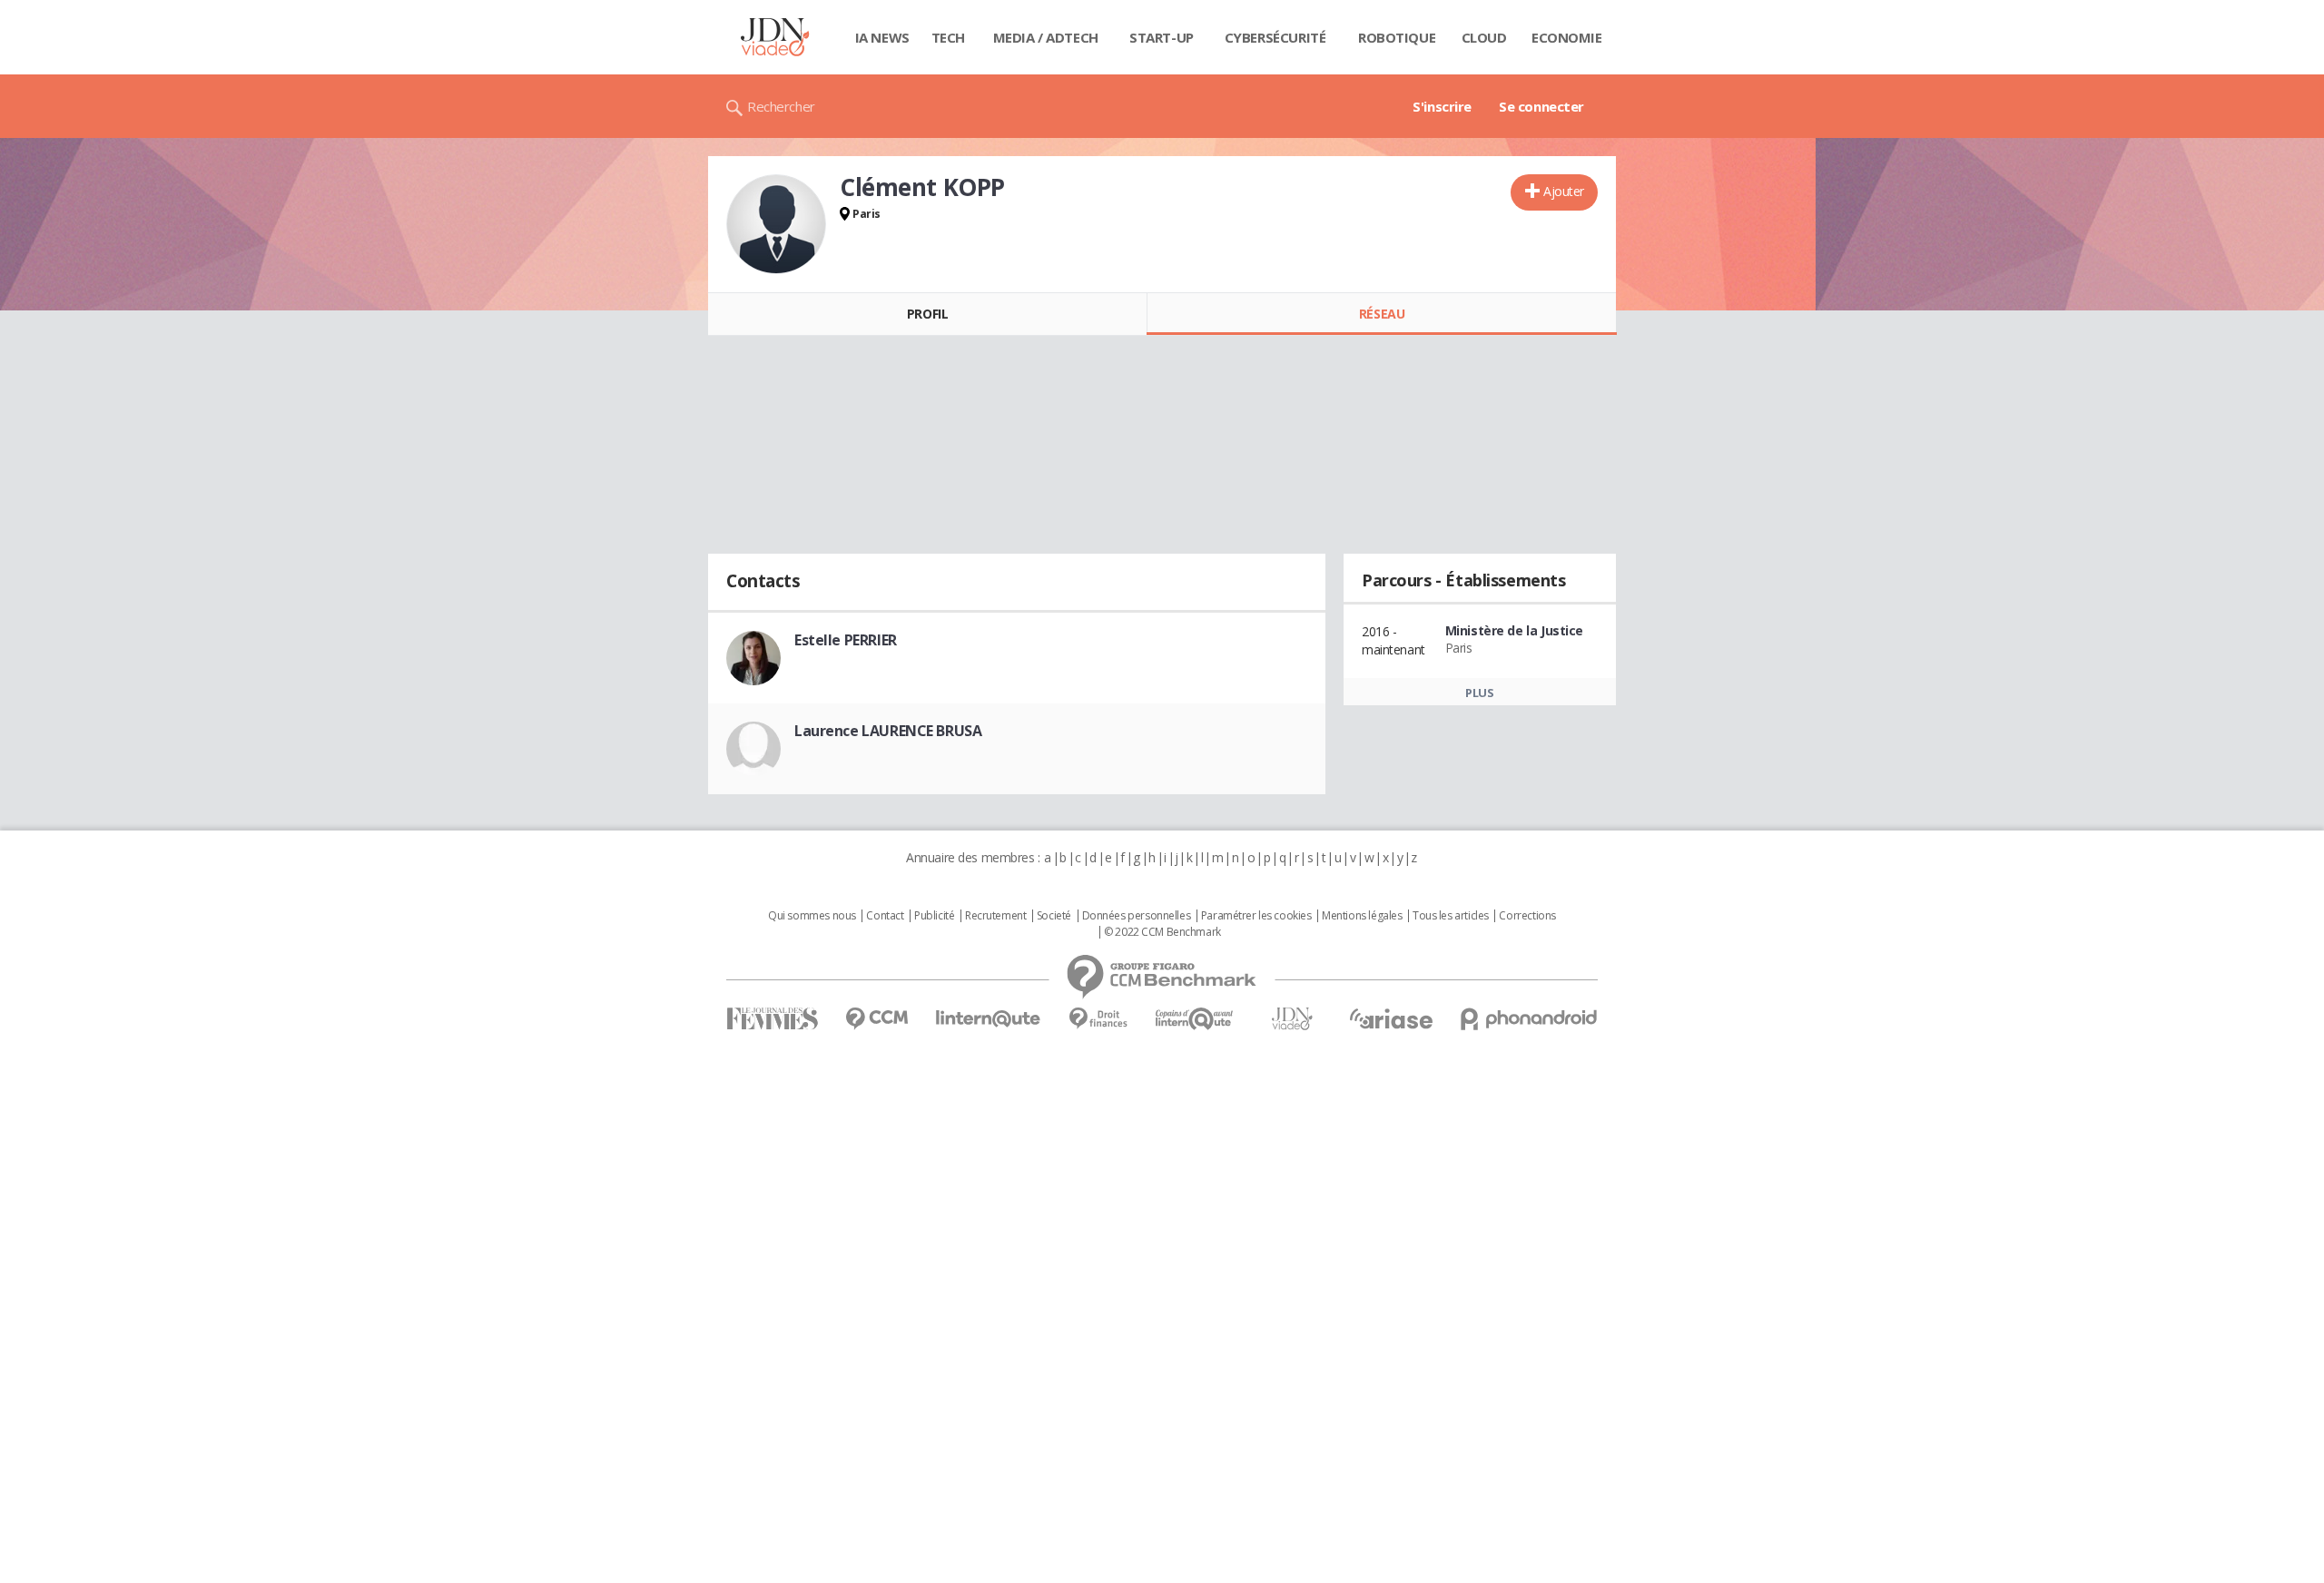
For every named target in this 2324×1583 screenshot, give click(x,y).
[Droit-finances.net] (1098, 1019)
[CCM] (876, 1019)
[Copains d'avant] (1195, 1019)
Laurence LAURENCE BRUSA (888, 731)
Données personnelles (1137, 916)
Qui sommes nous (812, 916)
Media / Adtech (1046, 37)
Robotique (1397, 37)
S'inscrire (1442, 106)
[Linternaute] (989, 1019)
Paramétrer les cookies (1256, 916)
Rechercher (781, 106)
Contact (885, 916)
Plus (1479, 693)
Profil (927, 314)
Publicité (934, 916)
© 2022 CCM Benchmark (1162, 932)
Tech (948, 37)
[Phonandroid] (1529, 1019)
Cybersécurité (1275, 37)
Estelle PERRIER (846, 640)
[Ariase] (1391, 1018)
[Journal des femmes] (772, 1019)
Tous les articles (1451, 916)
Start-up (1162, 37)
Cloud (1484, 37)
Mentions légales (1362, 916)
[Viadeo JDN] (1292, 1019)
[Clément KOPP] (776, 224)
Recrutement (995, 916)
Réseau (1382, 314)
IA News (882, 37)
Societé (1054, 916)
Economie (1567, 37)
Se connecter (1541, 106)
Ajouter (1564, 191)
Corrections (1527, 916)
